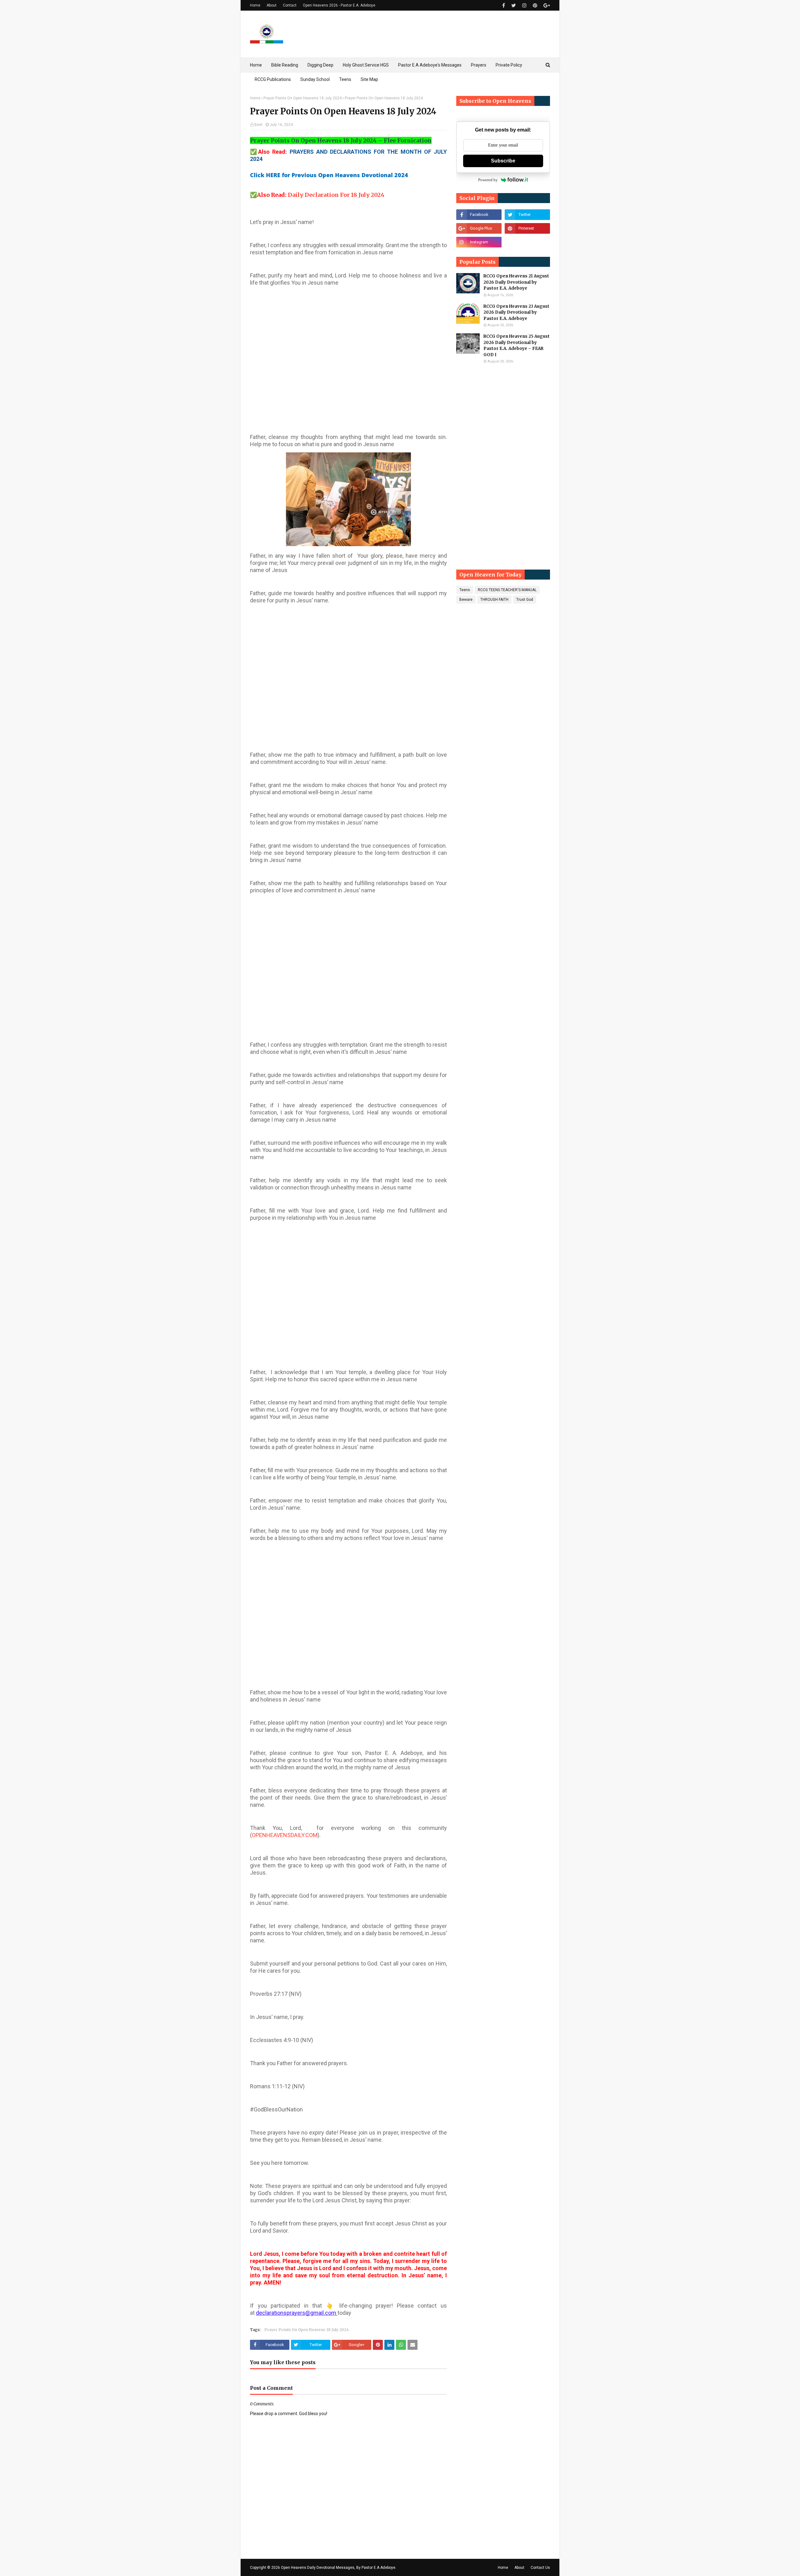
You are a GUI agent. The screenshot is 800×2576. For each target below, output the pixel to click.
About (272, 5)
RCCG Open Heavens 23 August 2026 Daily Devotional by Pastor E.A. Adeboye (516, 312)
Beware (466, 600)
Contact (290, 5)
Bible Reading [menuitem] (285, 65)
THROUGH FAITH (494, 600)
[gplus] (546, 5)
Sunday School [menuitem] (315, 79)
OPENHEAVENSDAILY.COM (285, 1835)
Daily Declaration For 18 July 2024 (336, 195)
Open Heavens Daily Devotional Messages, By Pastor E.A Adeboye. (339, 2568)
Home (255, 5)
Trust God (525, 600)
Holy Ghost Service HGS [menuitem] (366, 65)
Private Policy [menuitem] (509, 65)
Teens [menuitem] (345, 79)
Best (258, 125)
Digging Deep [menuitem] (320, 65)
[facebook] (504, 5)
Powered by (488, 180)
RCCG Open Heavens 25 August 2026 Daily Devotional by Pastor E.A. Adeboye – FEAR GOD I (517, 346)
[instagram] (524, 5)
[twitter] (514, 5)
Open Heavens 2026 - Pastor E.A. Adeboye (339, 5)
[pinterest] (535, 5)
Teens (465, 590)
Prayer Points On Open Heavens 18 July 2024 (302, 98)
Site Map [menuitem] (369, 79)
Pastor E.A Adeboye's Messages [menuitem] (430, 65)
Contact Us (540, 2568)
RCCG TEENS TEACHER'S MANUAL (507, 590)
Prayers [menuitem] (479, 65)
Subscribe (503, 161)
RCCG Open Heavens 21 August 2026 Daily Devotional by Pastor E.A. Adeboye (516, 282)
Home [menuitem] (256, 65)
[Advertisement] (348, 353)
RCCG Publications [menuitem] (273, 79)
